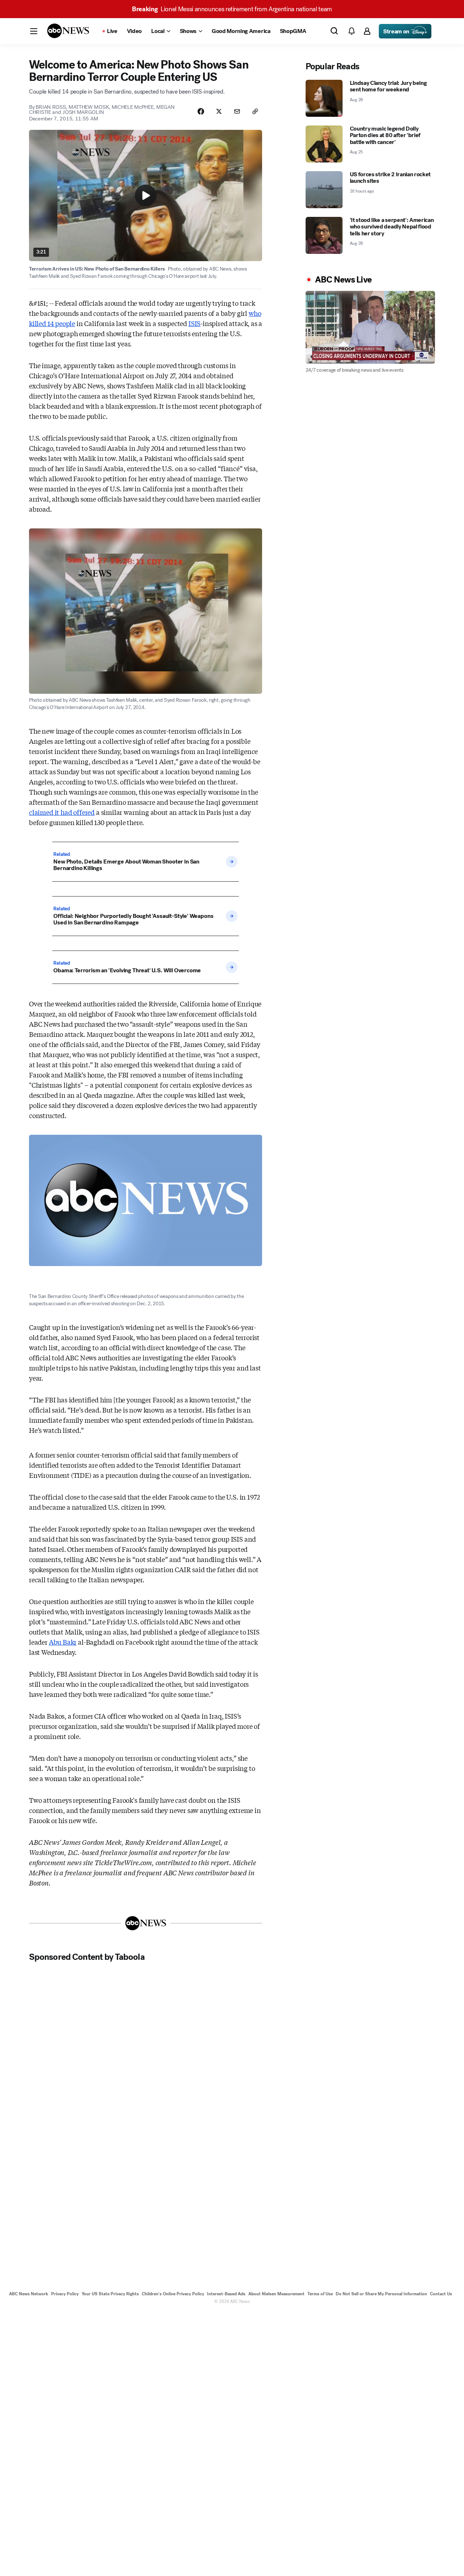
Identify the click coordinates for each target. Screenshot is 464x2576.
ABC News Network (29, 2294)
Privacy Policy (65, 2294)
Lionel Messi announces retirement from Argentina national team (232, 9)
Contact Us (441, 2294)
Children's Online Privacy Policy (173, 2294)
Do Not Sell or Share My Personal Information (381, 2294)
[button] (34, 31)
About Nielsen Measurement (276, 2294)
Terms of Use (320, 2294)
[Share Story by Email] (237, 111)
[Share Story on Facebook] (201, 111)
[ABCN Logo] (68, 31)
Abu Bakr (63, 1642)
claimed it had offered (62, 812)
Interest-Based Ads (226, 2294)
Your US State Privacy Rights (110, 2294)
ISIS (194, 323)
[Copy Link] (255, 111)
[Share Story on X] (219, 111)
